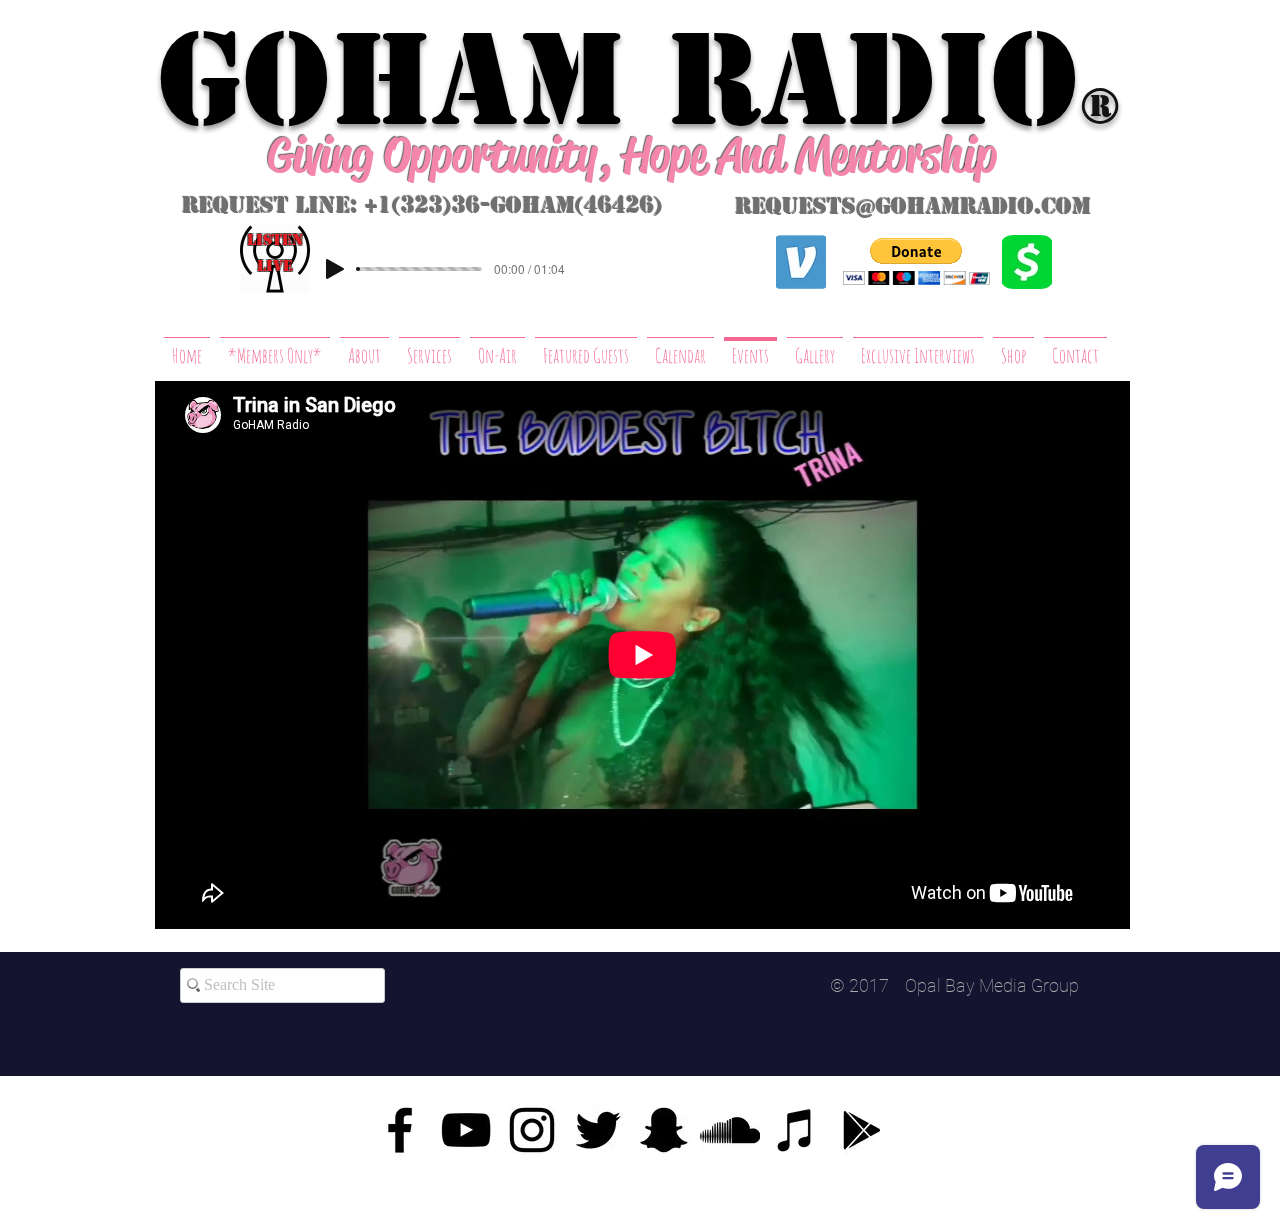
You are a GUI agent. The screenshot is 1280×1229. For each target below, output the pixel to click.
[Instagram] (532, 1130)
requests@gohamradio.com (913, 206)
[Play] (335, 269)
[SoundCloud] (730, 1130)
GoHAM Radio (618, 80)
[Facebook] (400, 1130)
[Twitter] (598, 1130)
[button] (916, 261)
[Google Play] (862, 1130)
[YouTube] (466, 1130)
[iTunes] (796, 1130)
